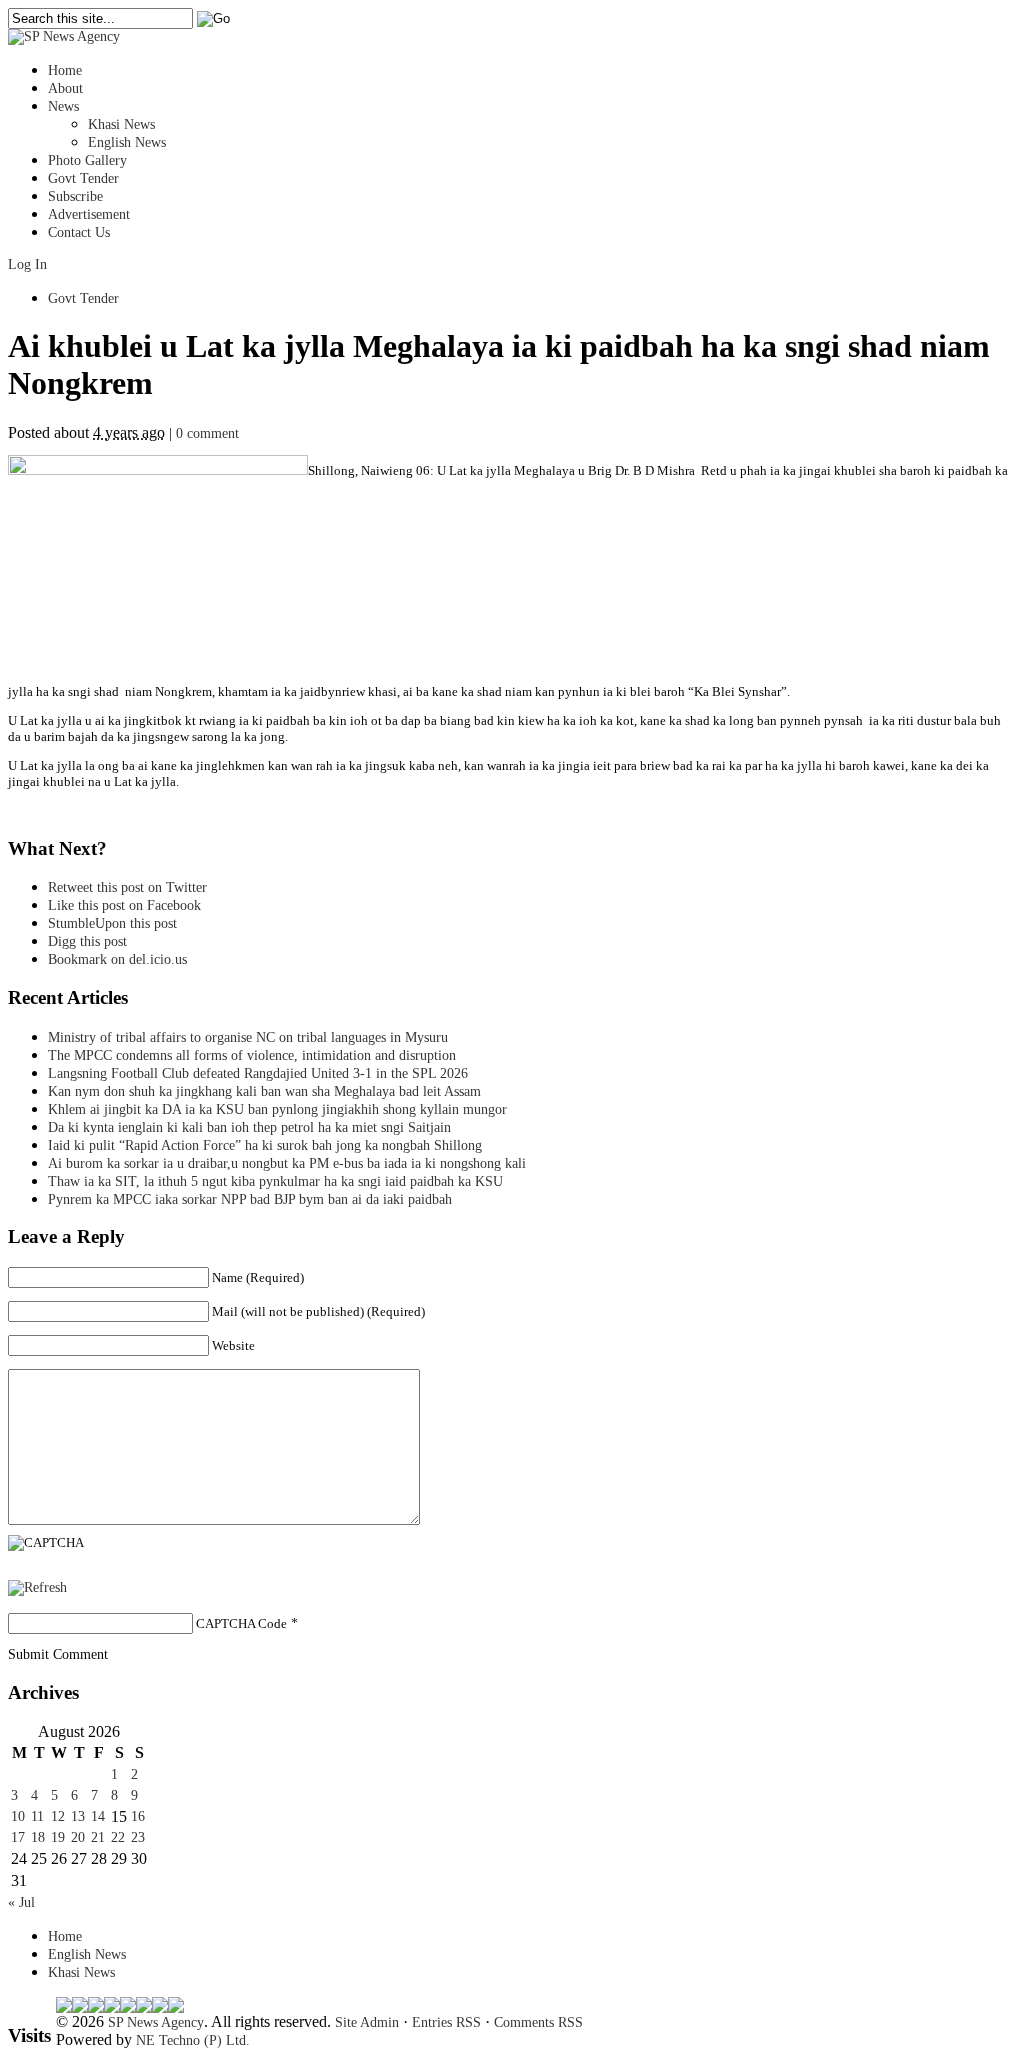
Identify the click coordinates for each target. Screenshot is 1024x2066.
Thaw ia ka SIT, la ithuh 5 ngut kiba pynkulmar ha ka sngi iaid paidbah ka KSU (275, 1181)
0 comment (207, 433)
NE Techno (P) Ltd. (193, 2040)
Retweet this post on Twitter (127, 887)
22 (118, 1837)
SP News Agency (156, 2022)
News (63, 106)
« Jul (21, 1902)
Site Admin (367, 2022)
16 (138, 1816)
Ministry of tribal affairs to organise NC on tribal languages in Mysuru (248, 1037)
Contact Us (79, 232)
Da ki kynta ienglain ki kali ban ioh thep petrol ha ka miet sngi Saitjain (249, 1127)
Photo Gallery (87, 160)
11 (37, 1816)
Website (233, 1345)
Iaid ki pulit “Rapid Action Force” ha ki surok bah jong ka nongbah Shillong (269, 1145)
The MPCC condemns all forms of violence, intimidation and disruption (252, 1055)
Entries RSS (446, 2022)
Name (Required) (258, 1277)
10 (18, 1816)
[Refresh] (37, 1587)
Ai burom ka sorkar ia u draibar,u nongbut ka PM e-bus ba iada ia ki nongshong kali (287, 1163)
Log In (27, 264)
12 (58, 1816)
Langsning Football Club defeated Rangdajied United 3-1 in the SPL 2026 (262, 1073)
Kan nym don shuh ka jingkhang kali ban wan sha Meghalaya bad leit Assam (264, 1091)
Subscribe (75, 196)
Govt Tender (83, 178)
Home (65, 70)
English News (127, 142)
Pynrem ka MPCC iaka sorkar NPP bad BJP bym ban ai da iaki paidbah (250, 1199)
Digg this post (87, 941)
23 (138, 1837)
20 (78, 1837)
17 (18, 1837)
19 (58, 1837)
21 (98, 1837)
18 (38, 1837)
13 (78, 1816)
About (65, 88)
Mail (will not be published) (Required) (318, 1311)
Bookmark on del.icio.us (117, 959)
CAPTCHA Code (241, 1623)
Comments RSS (538, 2022)
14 (98, 1816)
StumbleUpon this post (112, 923)
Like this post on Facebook (124, 905)
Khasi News (121, 124)
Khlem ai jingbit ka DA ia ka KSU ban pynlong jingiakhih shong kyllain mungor (277, 1109)
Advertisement (89, 214)
